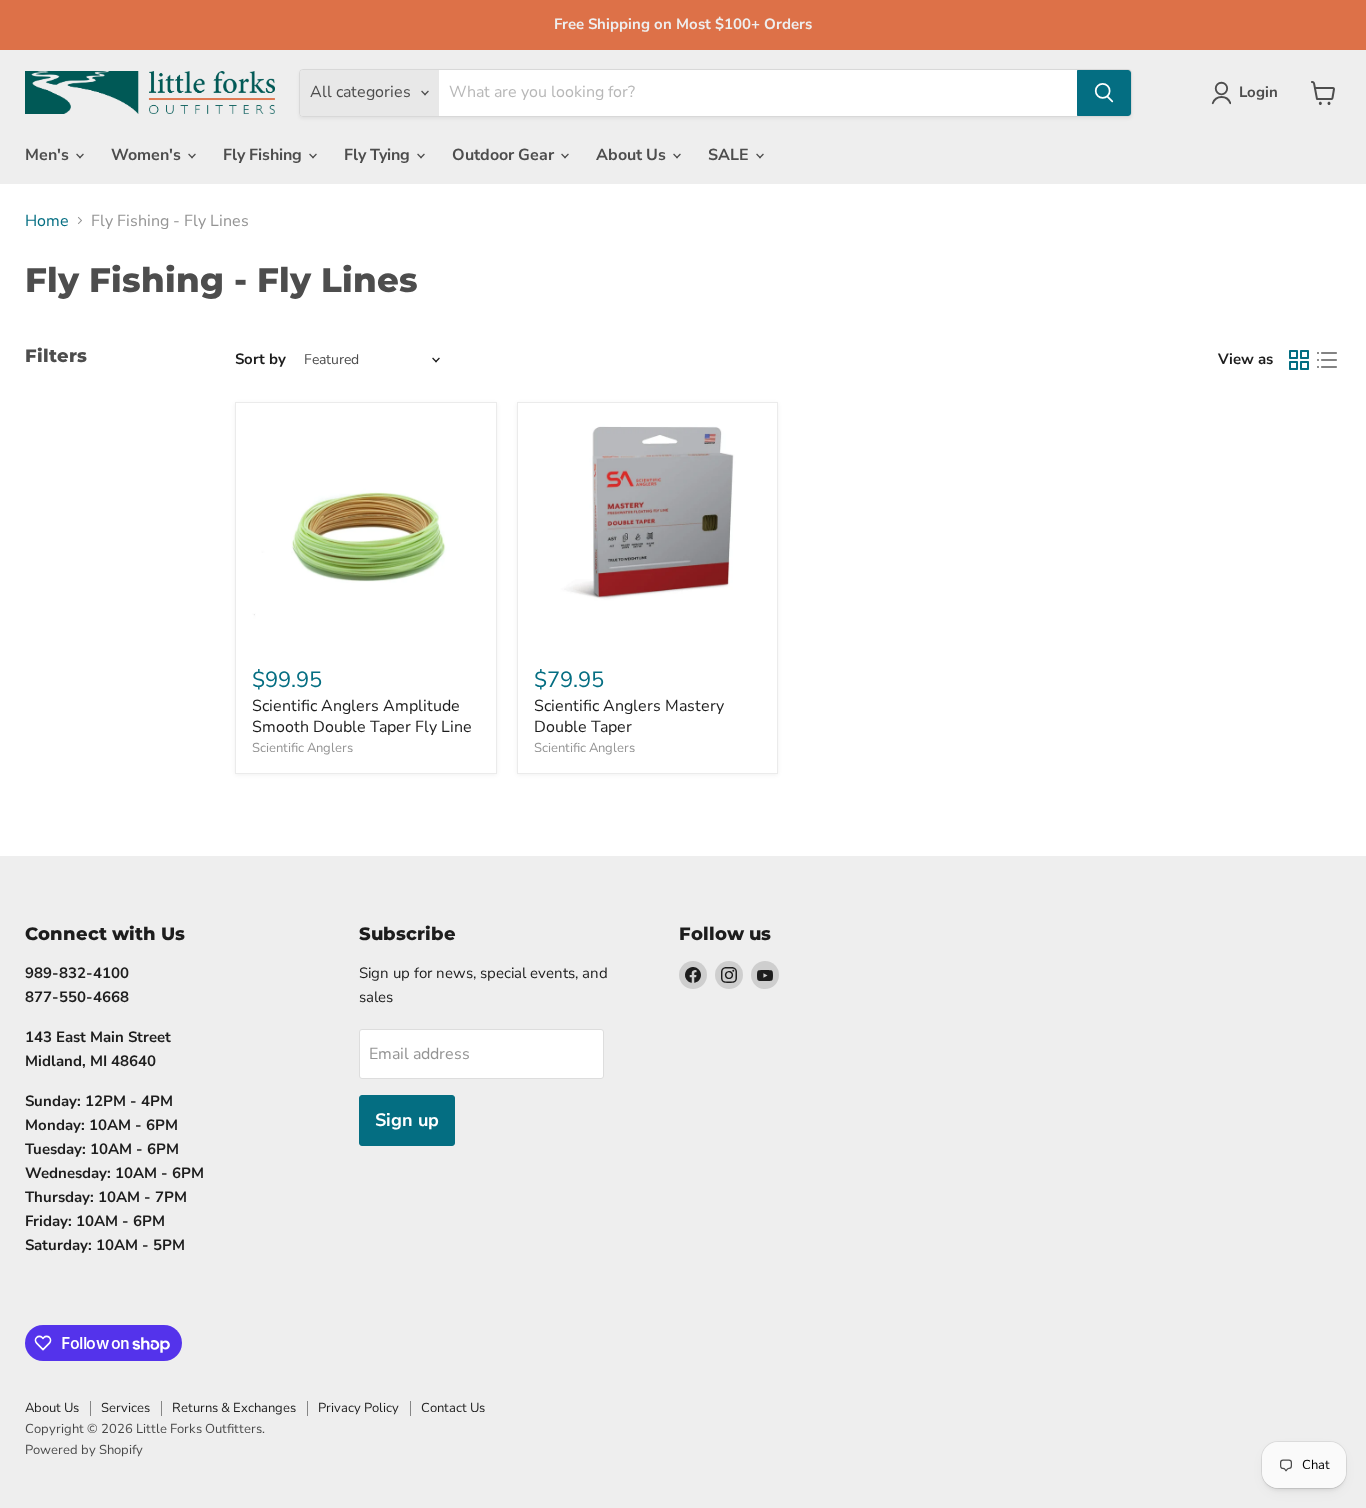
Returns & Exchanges (234, 1408)
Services (125, 1408)
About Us (633, 155)
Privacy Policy (358, 1408)
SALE (730, 155)
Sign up (407, 1120)
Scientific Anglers (302, 748)
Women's (148, 155)
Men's (49, 155)
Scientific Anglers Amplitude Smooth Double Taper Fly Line (362, 716)
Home (47, 221)
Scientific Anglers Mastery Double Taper (629, 716)
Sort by (260, 359)
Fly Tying (379, 155)
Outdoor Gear (505, 155)
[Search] (1104, 93)
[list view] (1327, 360)
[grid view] (1299, 360)
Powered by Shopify (84, 1450)
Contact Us (453, 1408)
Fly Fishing (264, 155)
